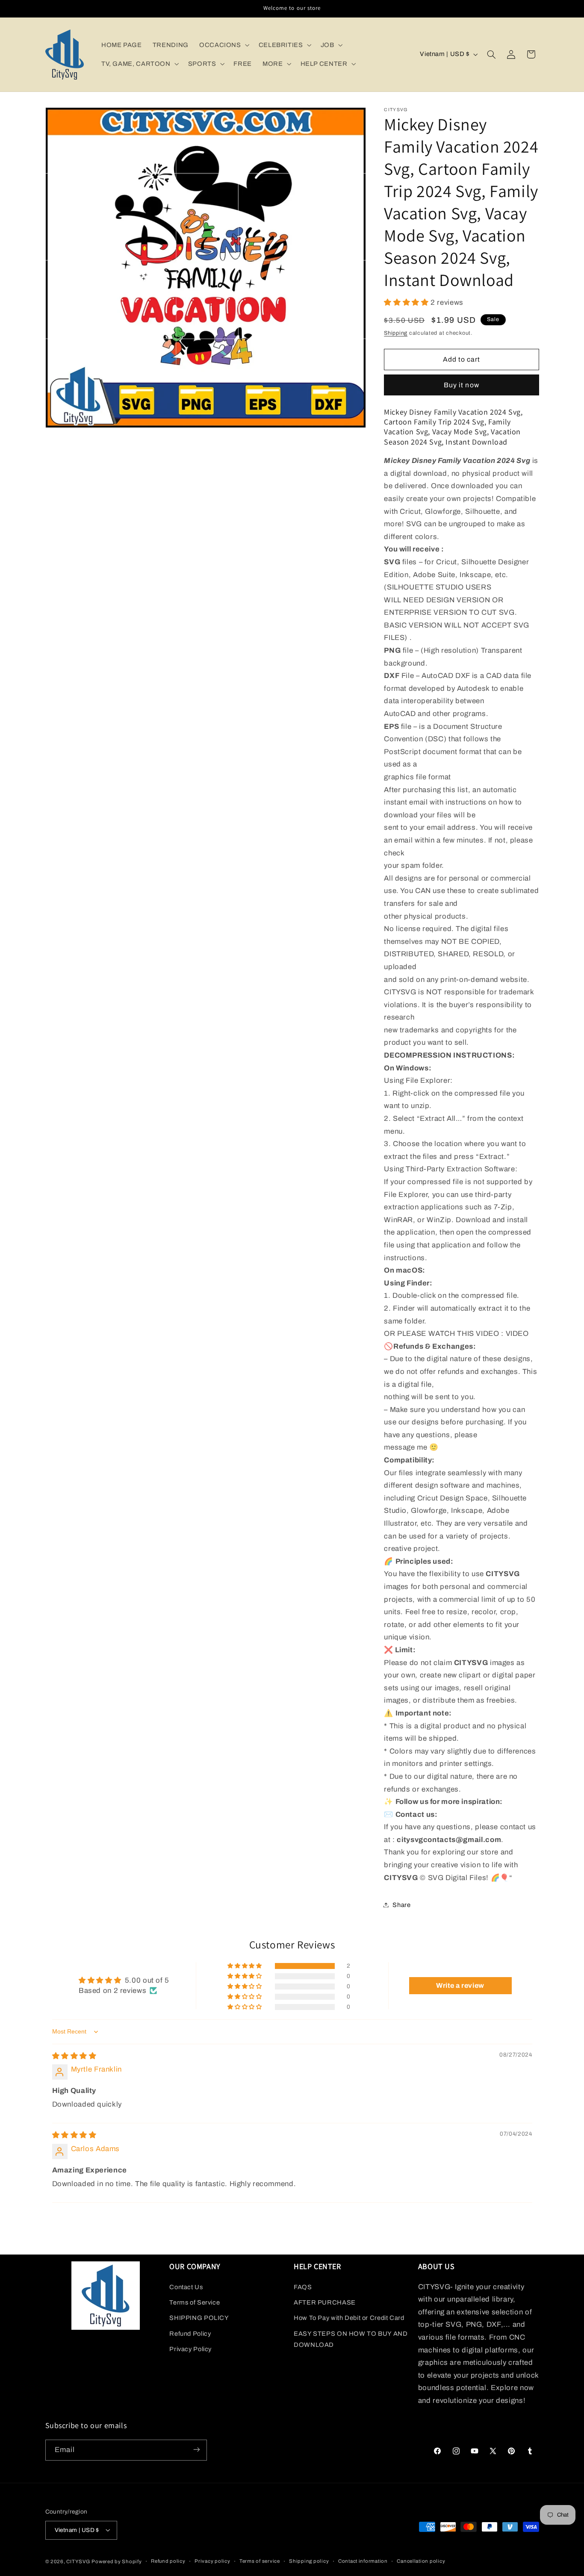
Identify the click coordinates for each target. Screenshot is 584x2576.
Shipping (396, 333)
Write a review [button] (460, 1985)
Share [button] (401, 1904)
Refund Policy (190, 2333)
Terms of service (260, 2561)
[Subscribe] (196, 2450)
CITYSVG (78, 2561)
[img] (74, 2056)
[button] (223, 45)
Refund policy (168, 2561)
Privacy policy (212, 2561)
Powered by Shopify (117, 2561)
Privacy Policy (190, 2349)
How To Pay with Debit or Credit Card (349, 2318)
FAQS (303, 2287)
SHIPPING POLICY (199, 2318)
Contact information (363, 2561)
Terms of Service (195, 2302)
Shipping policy (309, 2561)
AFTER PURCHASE (325, 2302)
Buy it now (462, 385)
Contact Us (186, 2287)
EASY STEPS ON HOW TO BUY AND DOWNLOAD (351, 2339)
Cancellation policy (421, 2561)
